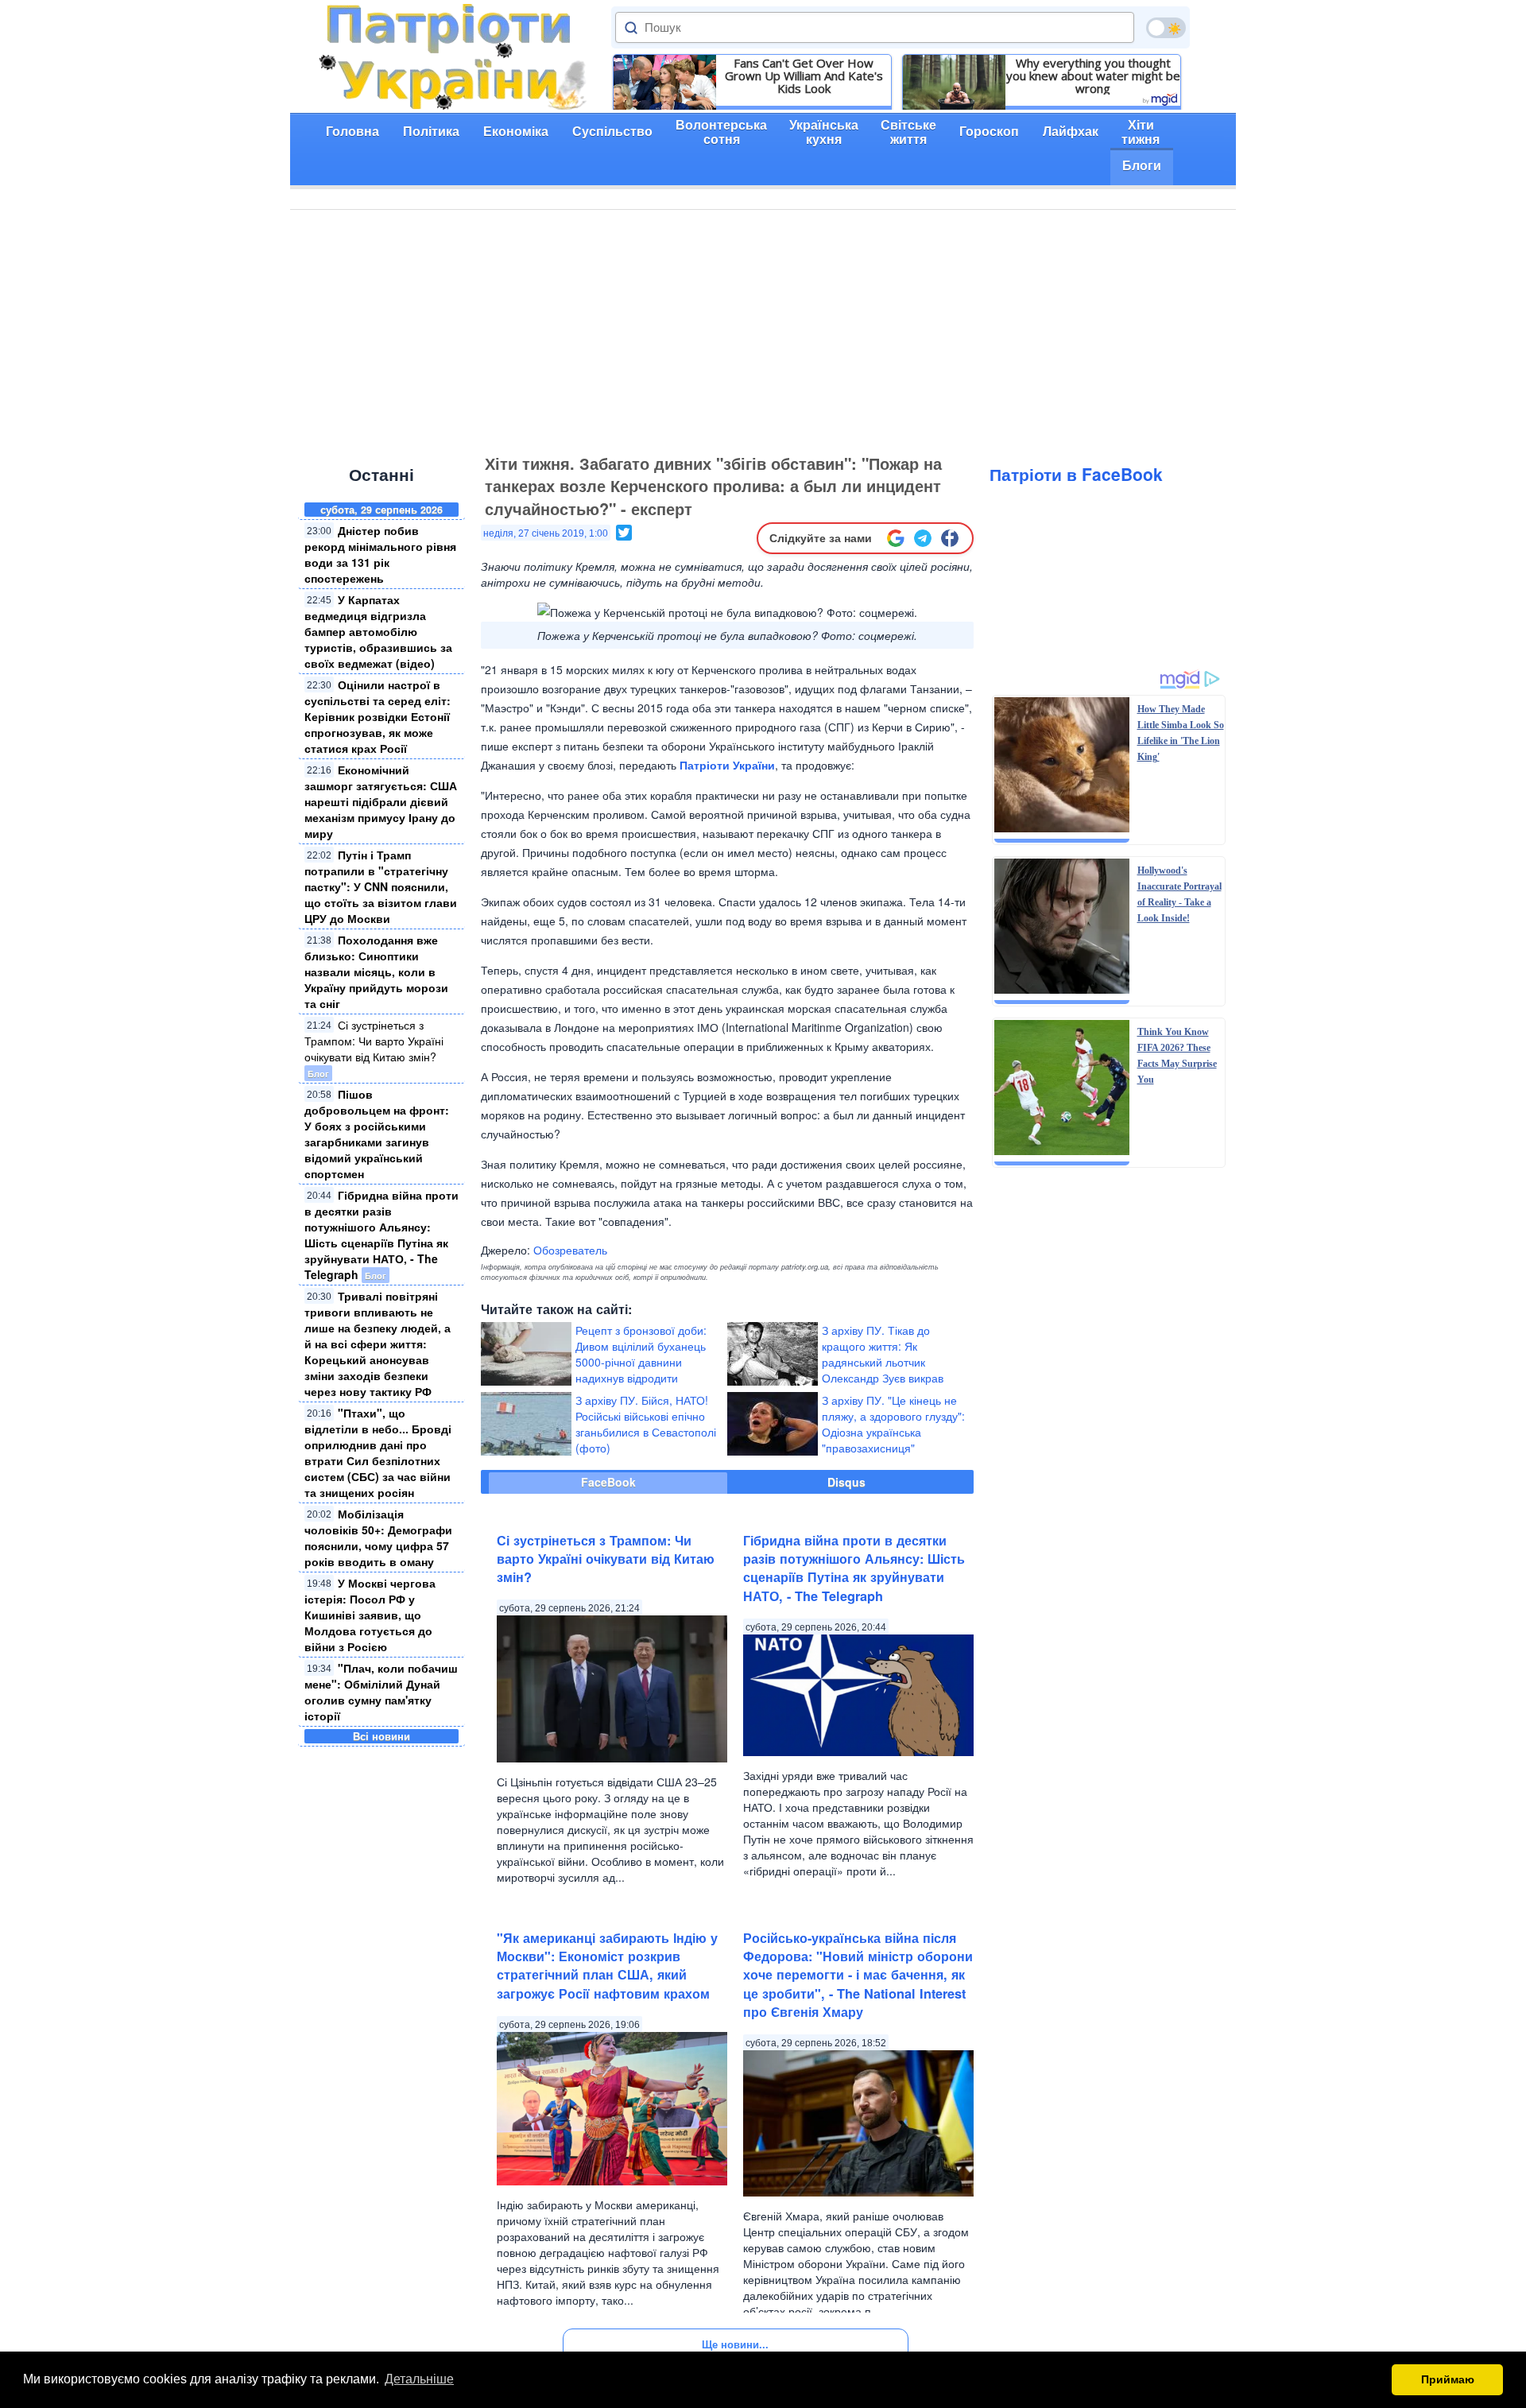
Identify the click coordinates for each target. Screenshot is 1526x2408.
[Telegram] (923, 538)
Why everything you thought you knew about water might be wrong (1093, 76)
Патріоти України (727, 765)
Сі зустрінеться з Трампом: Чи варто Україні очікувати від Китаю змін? (374, 1041)
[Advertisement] (763, 329)
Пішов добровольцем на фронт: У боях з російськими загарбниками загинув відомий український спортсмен (377, 1134)
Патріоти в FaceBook (1076, 474)
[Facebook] (950, 538)
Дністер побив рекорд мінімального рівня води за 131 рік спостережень (380, 554)
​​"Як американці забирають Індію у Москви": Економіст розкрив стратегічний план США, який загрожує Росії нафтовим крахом (607, 1966)
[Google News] (896, 538)
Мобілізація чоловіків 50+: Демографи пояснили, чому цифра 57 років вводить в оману (378, 1537)
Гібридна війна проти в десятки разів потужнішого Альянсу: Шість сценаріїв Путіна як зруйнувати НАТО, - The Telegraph (381, 1235)
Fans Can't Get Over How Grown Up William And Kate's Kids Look (804, 76)
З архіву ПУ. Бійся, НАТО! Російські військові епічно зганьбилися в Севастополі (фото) (646, 1424)
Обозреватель (570, 1250)
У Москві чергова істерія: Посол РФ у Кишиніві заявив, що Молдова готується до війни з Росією (370, 1615)
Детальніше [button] (419, 2379)
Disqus (846, 1482)
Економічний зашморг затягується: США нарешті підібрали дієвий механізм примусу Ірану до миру (381, 801)
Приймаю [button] (1448, 2379)
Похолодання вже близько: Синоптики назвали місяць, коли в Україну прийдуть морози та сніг (376, 971)
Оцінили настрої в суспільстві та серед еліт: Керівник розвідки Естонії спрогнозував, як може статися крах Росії (378, 716)
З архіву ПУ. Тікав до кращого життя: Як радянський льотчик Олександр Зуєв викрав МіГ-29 (883, 1362)
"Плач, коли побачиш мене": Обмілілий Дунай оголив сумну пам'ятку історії (381, 1692)
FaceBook (608, 1482)
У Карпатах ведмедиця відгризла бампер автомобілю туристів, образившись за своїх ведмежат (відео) (378, 631)
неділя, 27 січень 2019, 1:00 (546, 533)
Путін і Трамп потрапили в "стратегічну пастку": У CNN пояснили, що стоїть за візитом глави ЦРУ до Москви (381, 886)
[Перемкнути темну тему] (1166, 28)
